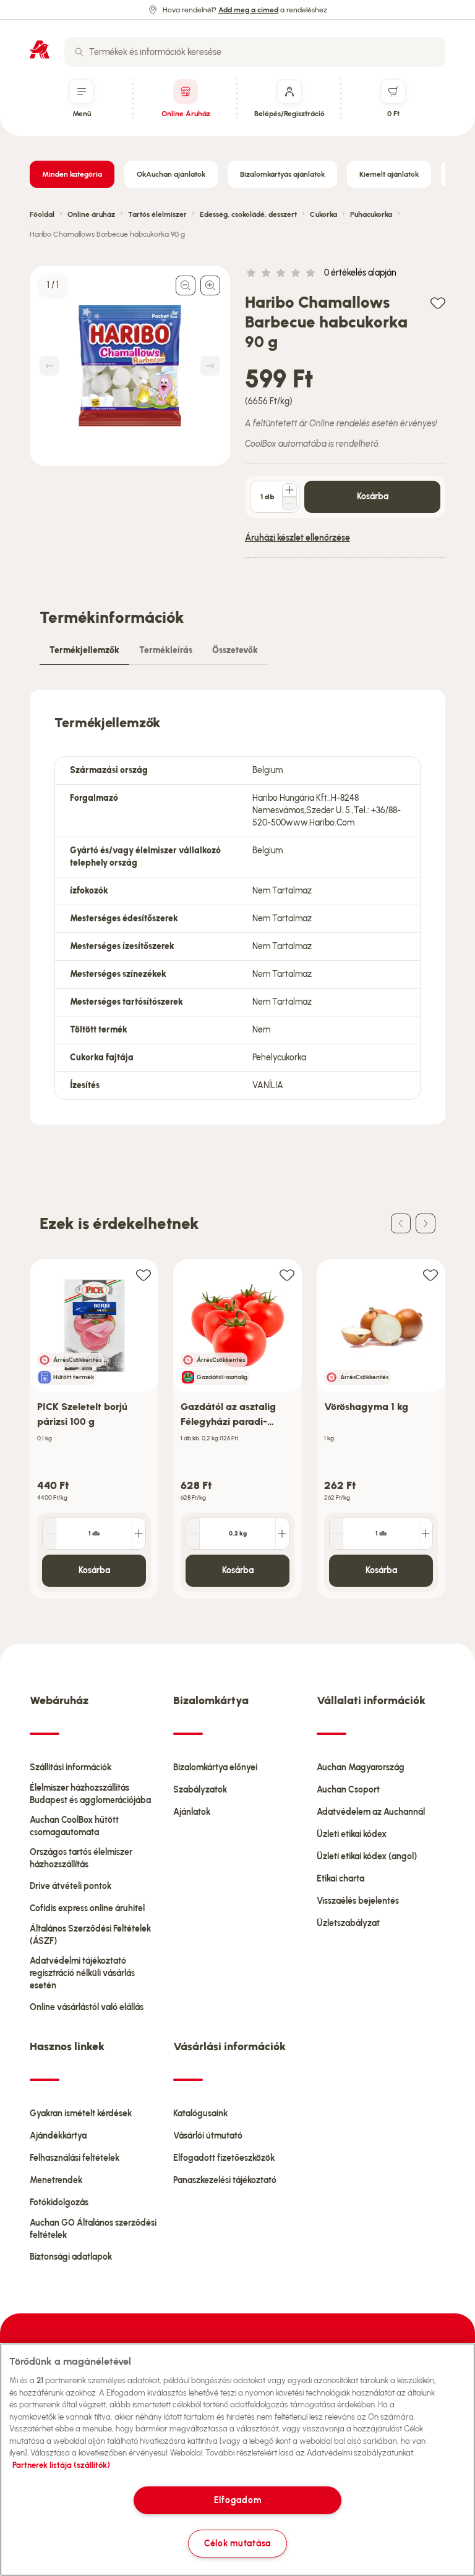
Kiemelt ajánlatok (389, 174)
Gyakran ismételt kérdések (81, 2114)
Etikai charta (340, 1879)
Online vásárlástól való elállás (87, 2007)
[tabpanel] (237, 907)
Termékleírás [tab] (166, 650)
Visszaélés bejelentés (358, 1901)
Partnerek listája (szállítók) (61, 2465)
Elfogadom (237, 2500)
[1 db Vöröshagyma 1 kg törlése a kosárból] (336, 1534)
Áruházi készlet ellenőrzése (297, 538)
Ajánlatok (192, 1812)
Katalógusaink (200, 2114)
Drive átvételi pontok (71, 1886)
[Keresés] (79, 52)
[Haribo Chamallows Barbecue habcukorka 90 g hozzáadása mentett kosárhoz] (438, 302)
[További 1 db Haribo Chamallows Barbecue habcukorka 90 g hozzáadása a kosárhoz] (289, 490)
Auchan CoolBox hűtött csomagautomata (74, 1826)
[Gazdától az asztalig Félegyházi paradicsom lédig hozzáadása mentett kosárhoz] (287, 1274)
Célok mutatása (237, 2543)
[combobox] (255, 52)
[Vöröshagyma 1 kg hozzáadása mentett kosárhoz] (430, 1274)
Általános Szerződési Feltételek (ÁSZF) (90, 1935)
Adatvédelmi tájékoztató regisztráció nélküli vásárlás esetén (82, 1973)
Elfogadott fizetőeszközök (224, 2158)
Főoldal (42, 214)
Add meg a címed (248, 10)
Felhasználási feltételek (75, 2158)
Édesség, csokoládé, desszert (248, 214)
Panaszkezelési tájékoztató (225, 2180)
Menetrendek (56, 2180)
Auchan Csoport (348, 1790)
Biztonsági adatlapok (71, 2257)
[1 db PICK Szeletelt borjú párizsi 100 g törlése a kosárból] (49, 1534)
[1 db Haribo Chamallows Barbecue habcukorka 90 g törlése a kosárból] (289, 504)
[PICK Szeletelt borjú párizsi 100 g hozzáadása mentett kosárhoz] (143, 1274)
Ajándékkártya (58, 2136)
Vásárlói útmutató (208, 2136)
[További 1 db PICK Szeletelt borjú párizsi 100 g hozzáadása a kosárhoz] (139, 1534)
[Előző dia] (401, 1223)
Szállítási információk (71, 1767)
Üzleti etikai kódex (352, 1834)
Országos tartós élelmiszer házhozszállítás (81, 1858)
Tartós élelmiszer (157, 214)
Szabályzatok (200, 1790)
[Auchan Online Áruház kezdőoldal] (40, 49)
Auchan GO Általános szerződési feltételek (93, 2229)
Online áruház (91, 214)
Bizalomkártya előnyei (215, 1767)
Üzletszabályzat (348, 1923)
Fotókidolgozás (59, 2202)
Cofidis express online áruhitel (87, 1908)
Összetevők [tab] (235, 650)
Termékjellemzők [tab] (84, 650)
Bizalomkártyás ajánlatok (282, 174)
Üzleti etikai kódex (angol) (367, 1856)
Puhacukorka (371, 214)
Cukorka (323, 214)
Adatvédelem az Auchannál (371, 1812)
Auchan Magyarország (361, 1767)
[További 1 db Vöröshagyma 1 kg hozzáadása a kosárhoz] (426, 1534)
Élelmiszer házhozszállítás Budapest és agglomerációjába (90, 1794)
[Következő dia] (426, 1223)
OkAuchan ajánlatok (171, 174)
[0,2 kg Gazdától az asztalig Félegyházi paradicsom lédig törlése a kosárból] (193, 1534)
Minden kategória (72, 174)
